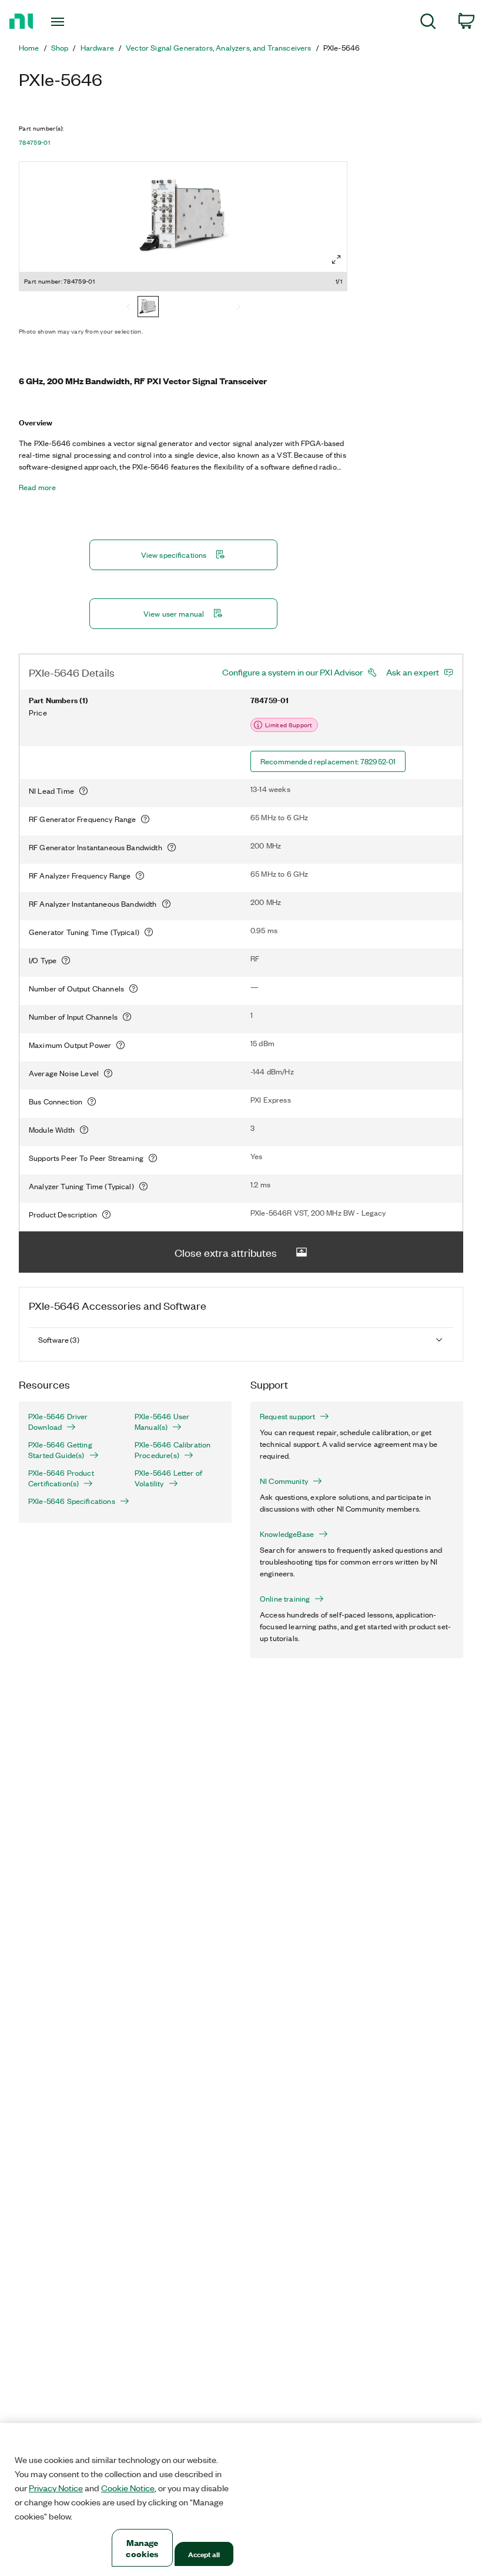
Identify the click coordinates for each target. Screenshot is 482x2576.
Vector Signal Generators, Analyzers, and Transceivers (218, 48)
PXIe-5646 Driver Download (58, 1422)
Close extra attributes (226, 1252)
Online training (285, 1599)
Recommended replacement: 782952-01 (328, 761)
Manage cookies (142, 2548)
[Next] (239, 308)
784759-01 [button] (34, 142)
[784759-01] (148, 308)
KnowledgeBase (287, 1534)
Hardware (97, 48)
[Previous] (128, 308)
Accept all (204, 2554)
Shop (60, 48)
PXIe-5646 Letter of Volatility (168, 1478)
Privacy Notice (56, 2488)
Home (29, 48)
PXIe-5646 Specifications (72, 1501)
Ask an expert (413, 672)
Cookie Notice (128, 2488)
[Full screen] (336, 259)
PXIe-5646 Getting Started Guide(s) (60, 1450)
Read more (37, 487)
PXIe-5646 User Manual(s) (162, 1422)
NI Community (284, 1481)
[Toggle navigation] (72, 22)
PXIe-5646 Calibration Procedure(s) (173, 1450)
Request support (287, 1416)
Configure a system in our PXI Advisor (292, 672)
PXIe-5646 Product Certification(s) (61, 1478)
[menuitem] (428, 23)
